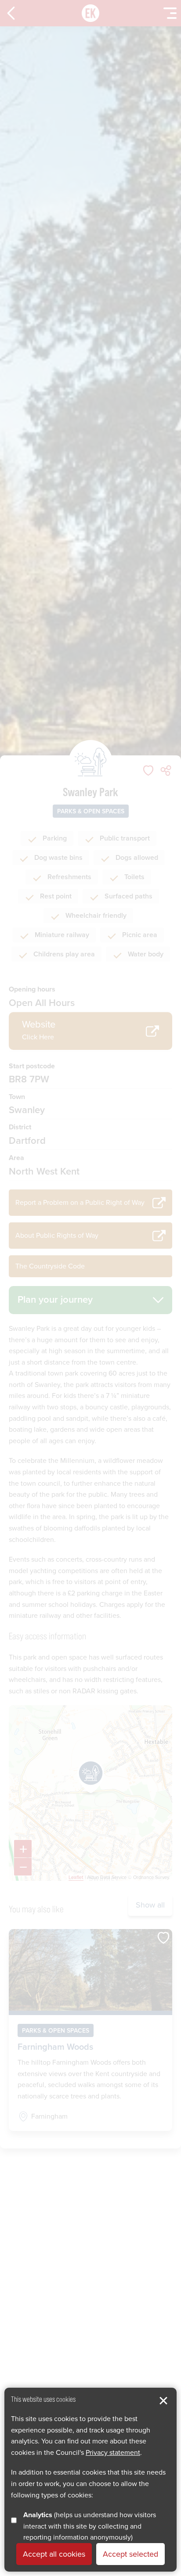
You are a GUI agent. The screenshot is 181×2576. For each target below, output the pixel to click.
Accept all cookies (54, 2554)
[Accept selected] (163, 2401)
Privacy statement (113, 2452)
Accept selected (130, 2554)
